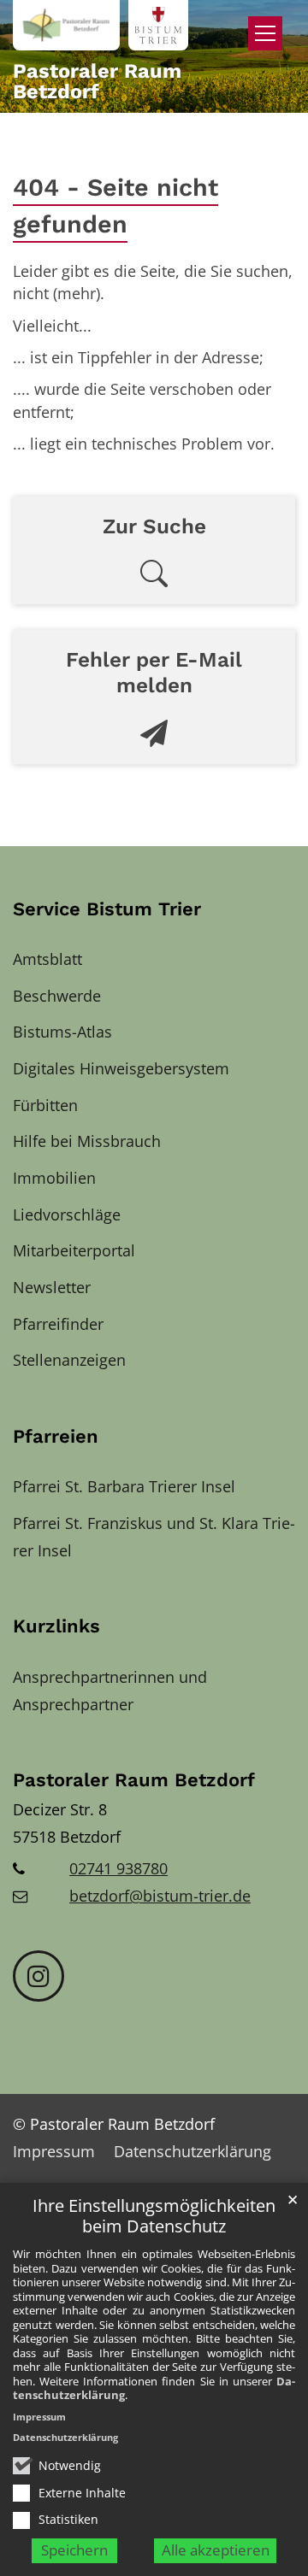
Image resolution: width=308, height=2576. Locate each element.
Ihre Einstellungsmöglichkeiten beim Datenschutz (154, 2217)
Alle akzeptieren (216, 2550)
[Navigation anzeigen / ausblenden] (265, 33)
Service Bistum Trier (107, 909)
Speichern (74, 2550)
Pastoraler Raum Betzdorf (134, 1780)
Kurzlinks (56, 1626)
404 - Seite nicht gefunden (115, 206)
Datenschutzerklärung (65, 2437)
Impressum (39, 2417)
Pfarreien (56, 1436)
